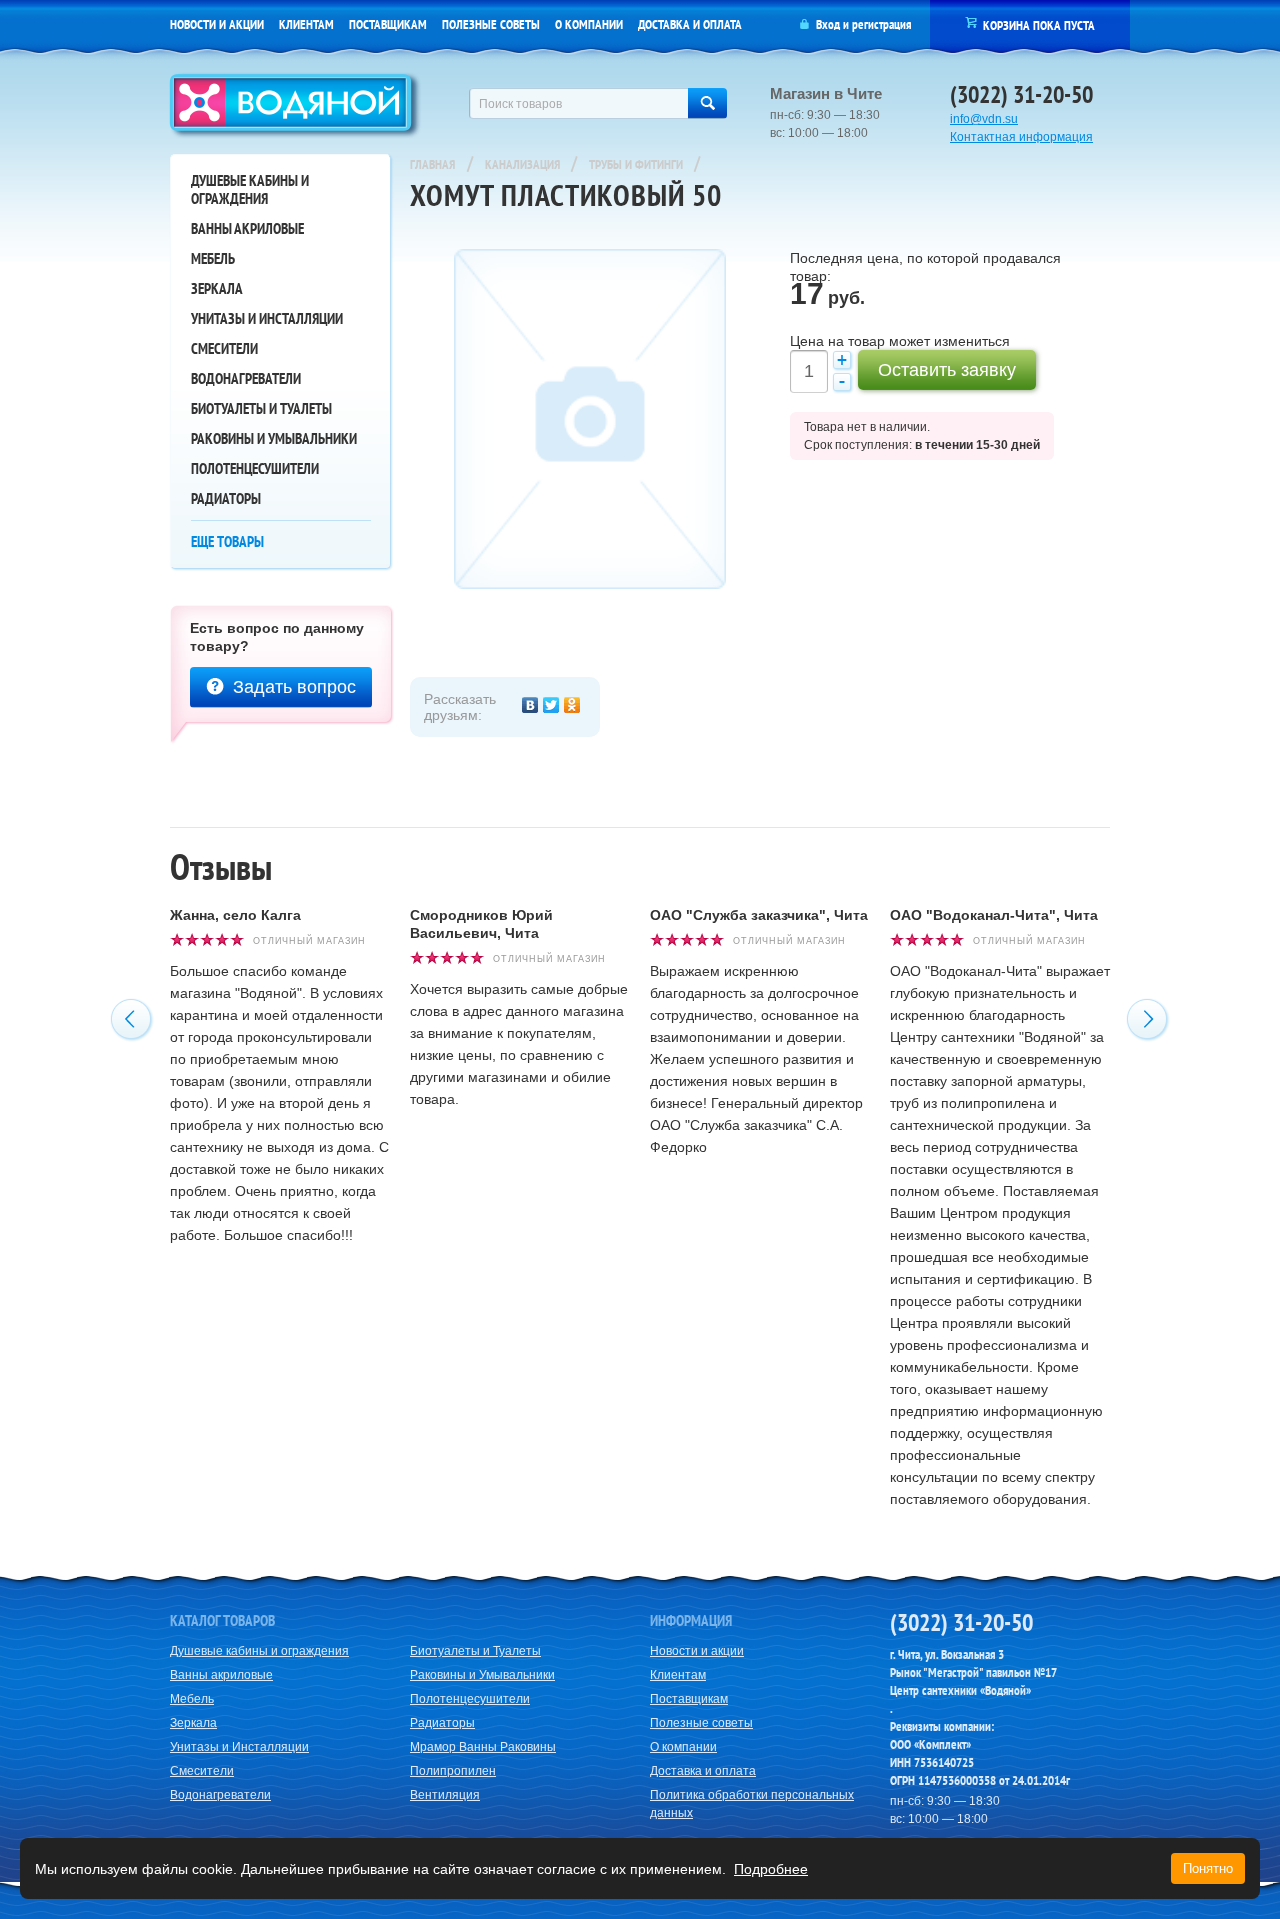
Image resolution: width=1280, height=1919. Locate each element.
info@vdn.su (984, 119)
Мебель (213, 258)
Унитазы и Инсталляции (267, 318)
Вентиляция (445, 1795)
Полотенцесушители (255, 468)
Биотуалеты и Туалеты (261, 408)
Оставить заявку (947, 370)
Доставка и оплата (690, 24)
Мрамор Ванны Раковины (483, 1747)
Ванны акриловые (247, 228)
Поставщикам (388, 24)
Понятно (1208, 1868)
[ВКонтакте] (530, 705)
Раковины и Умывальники (274, 438)
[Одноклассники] (572, 705)
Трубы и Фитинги (637, 164)
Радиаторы (226, 498)
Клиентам (306, 24)
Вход (828, 24)
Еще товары (227, 541)
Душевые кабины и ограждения (250, 189)
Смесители (224, 348)
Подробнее (771, 1869)
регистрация (881, 24)
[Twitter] (551, 705)
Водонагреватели (246, 378)
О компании (589, 24)
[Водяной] (295, 107)
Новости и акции (217, 24)
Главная (432, 164)
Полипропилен (453, 1771)
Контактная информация (1021, 137)
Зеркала (217, 288)
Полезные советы (491, 24)
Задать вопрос (294, 687)
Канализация (524, 164)
